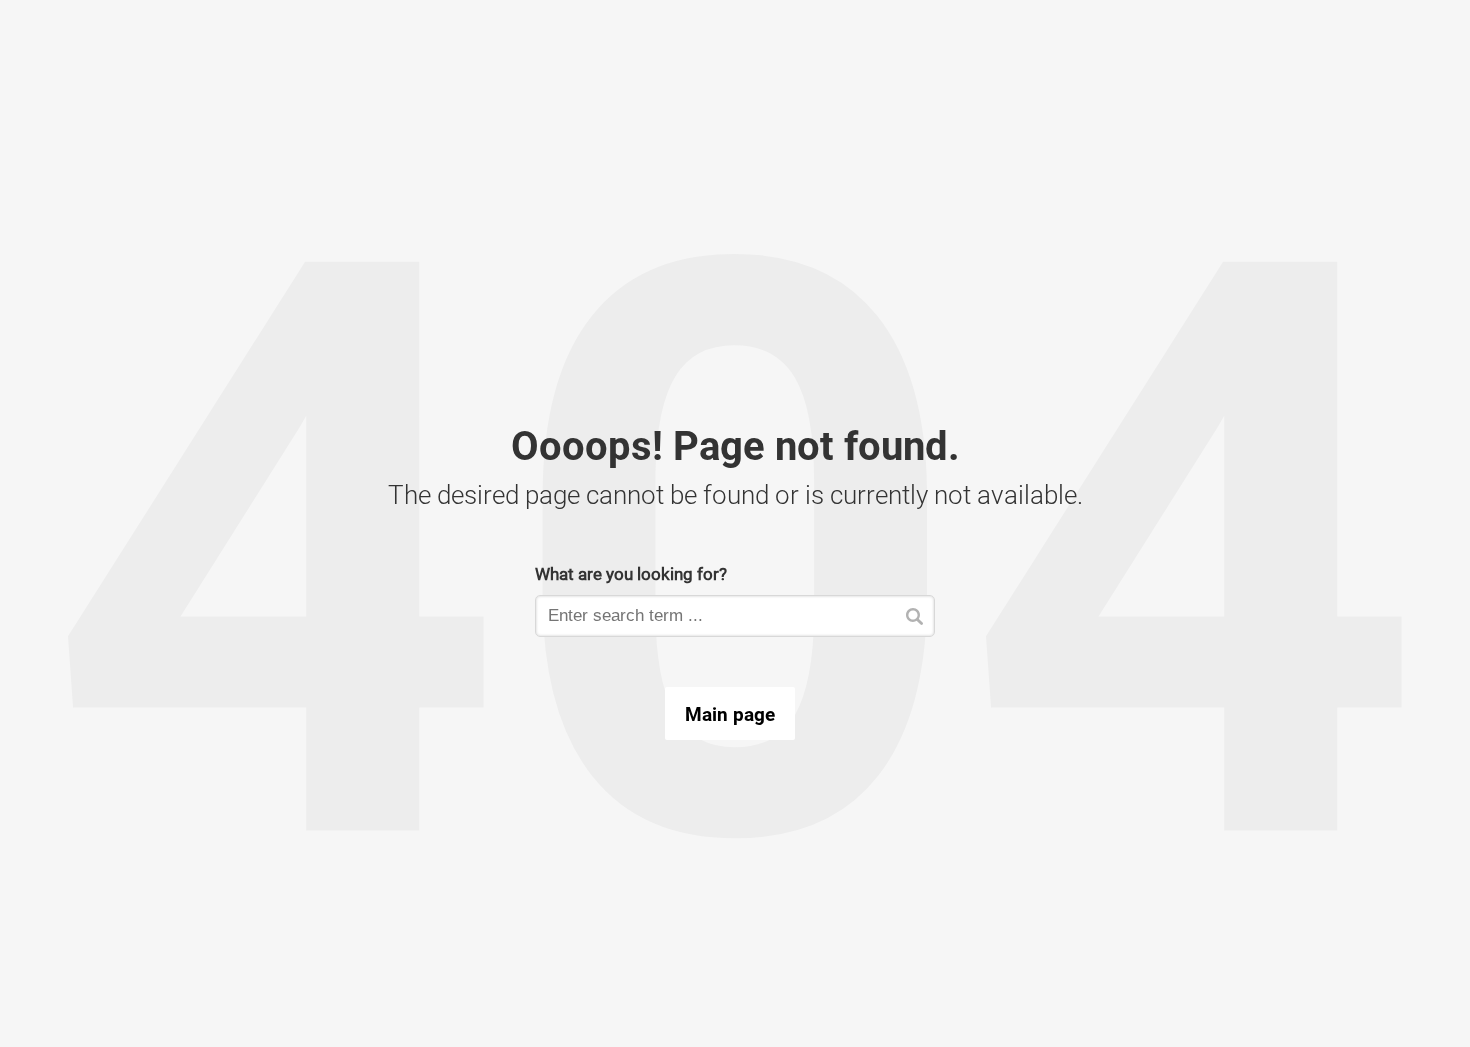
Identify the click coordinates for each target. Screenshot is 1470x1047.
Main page (730, 714)
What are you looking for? (631, 573)
